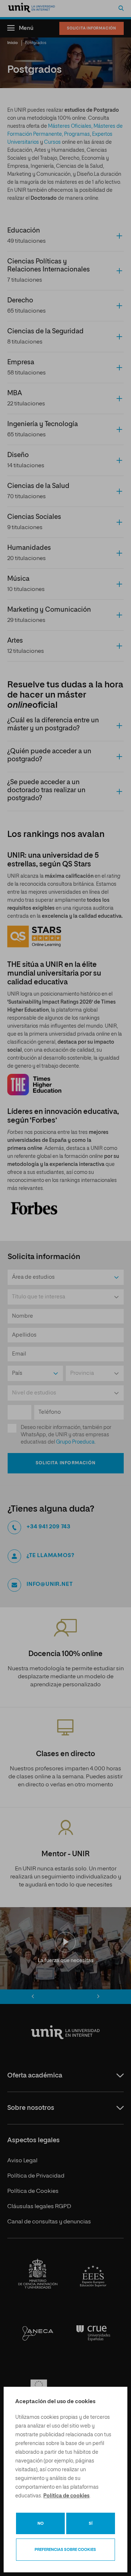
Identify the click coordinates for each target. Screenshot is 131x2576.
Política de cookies (66, 2496)
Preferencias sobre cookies (65, 2550)
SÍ (91, 2523)
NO (41, 2523)
